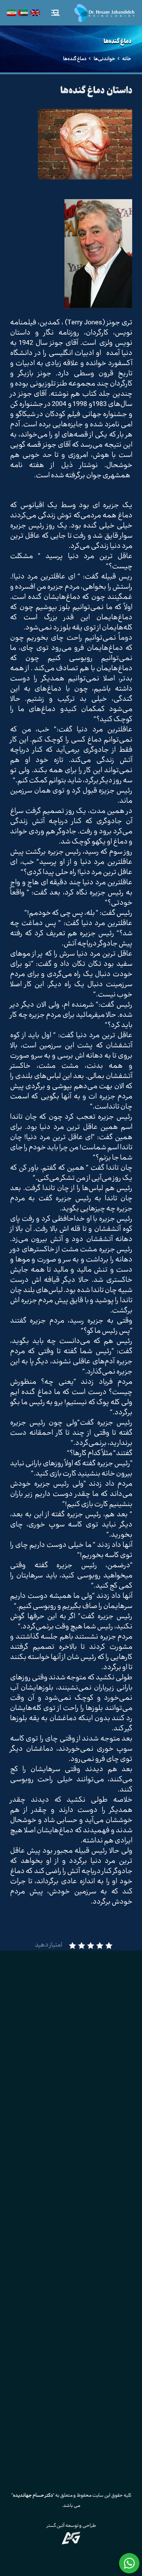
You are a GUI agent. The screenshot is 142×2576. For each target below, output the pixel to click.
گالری (119, 2151)
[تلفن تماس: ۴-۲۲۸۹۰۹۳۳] (119, 2260)
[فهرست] (55, 13)
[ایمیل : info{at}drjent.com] (119, 2278)
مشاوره (116, 2129)
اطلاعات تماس (108, 2172)
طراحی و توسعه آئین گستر (71, 2526)
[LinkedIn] (71, 2305)
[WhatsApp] (89, 2305)
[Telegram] (35, 2305)
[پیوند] (104, 13)
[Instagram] (107, 2305)
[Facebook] (53, 2305)
